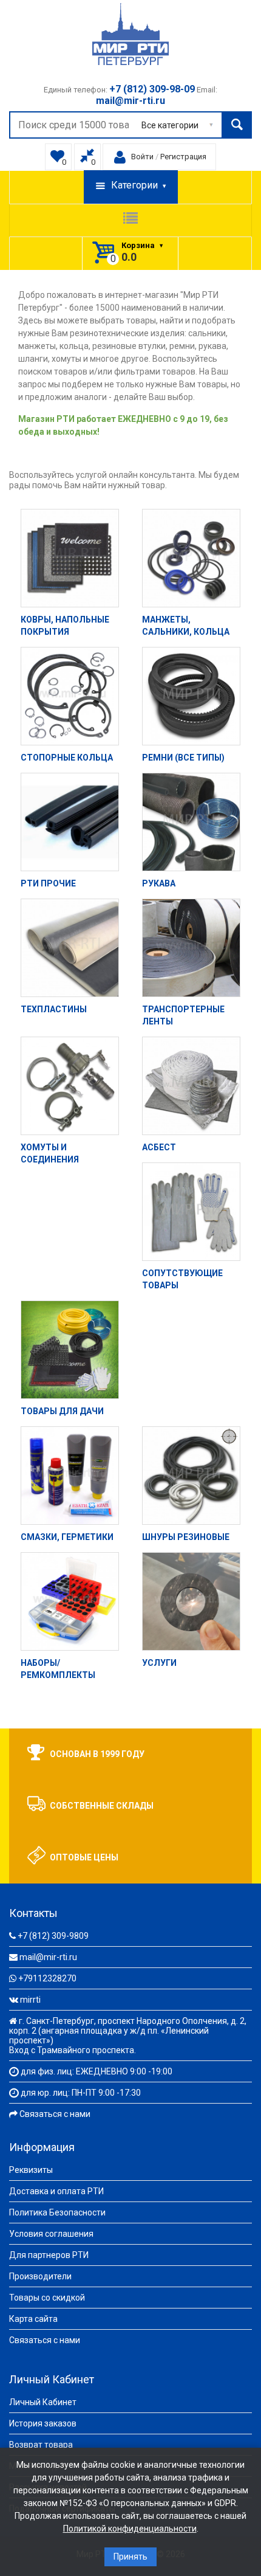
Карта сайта (33, 2319)
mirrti (30, 2000)
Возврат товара (41, 2445)
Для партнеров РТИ (49, 2255)
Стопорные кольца (67, 758)
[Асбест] (191, 1086)
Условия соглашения (51, 2234)
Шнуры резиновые (186, 1537)
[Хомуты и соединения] (70, 1086)
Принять (130, 2557)
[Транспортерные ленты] (191, 948)
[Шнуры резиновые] (191, 1476)
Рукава (159, 883)
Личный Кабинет (43, 2402)
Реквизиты (31, 2170)
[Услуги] (191, 1601)
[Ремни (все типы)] (191, 696)
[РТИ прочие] (70, 822)
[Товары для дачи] (70, 1350)
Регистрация (183, 157)
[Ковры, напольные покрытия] (70, 558)
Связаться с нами (55, 2114)
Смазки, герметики (67, 1537)
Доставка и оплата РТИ (56, 2191)
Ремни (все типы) (183, 758)
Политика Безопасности (57, 2212)
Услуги (159, 1663)
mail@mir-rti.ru (48, 1957)
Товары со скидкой (47, 2298)
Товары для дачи (62, 1411)
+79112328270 (47, 1978)
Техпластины (54, 1009)
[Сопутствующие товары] (191, 1212)
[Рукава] (191, 822)
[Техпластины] (70, 948)
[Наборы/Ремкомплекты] (70, 1601)
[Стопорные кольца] (70, 696)
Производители (40, 2276)
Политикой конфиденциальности (130, 2529)
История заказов (43, 2423)
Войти (142, 157)
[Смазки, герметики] (70, 1476)
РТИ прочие (48, 883)
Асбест (159, 1147)
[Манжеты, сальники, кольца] (191, 558)
